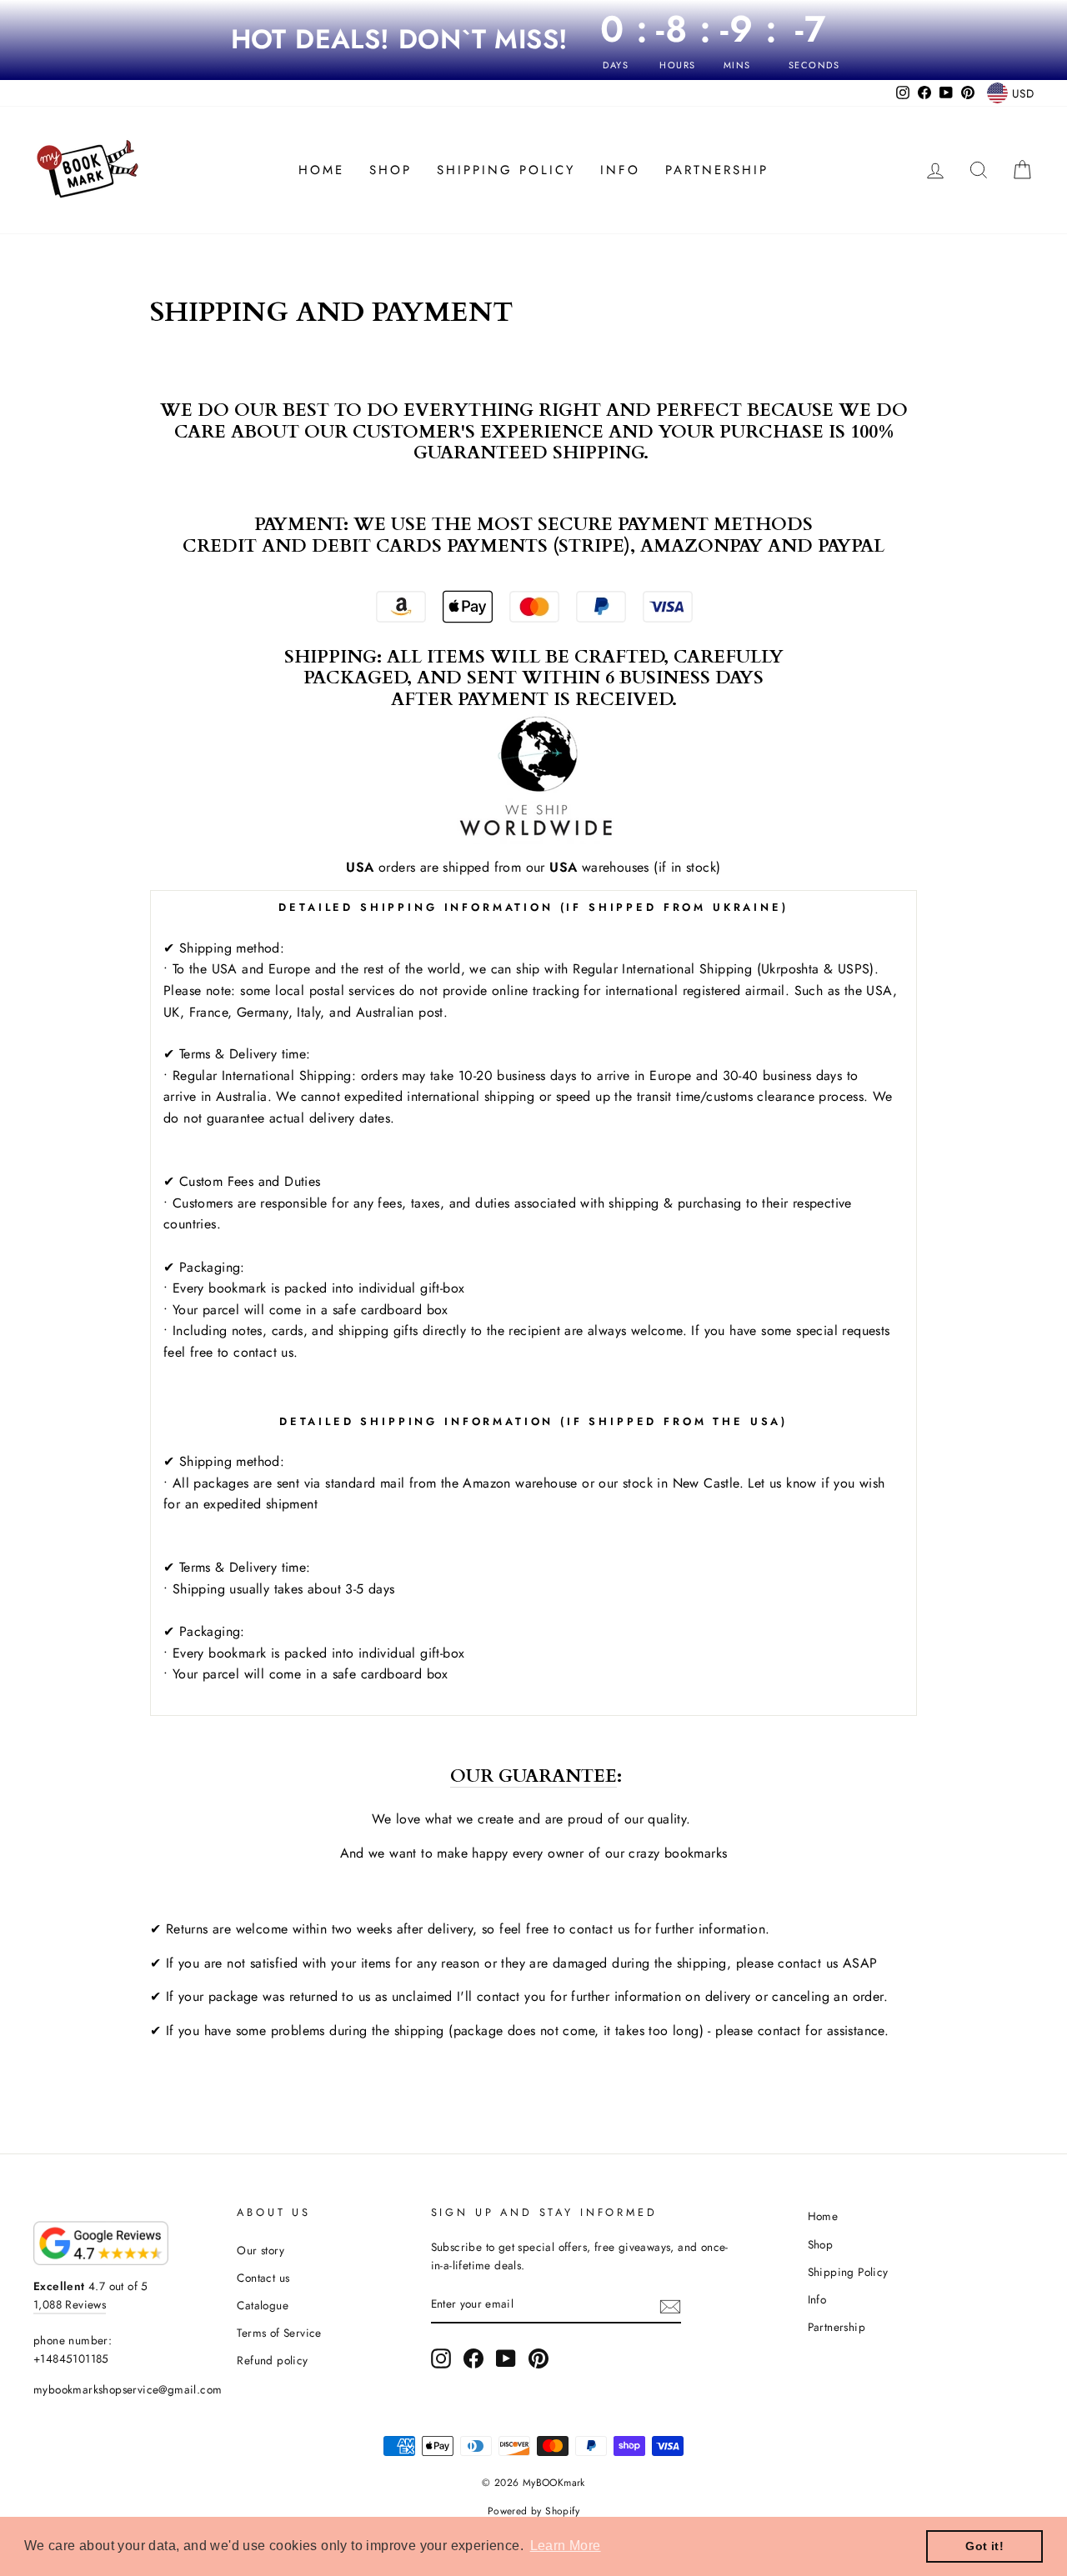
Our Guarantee (533, 1777)
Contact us (263, 2278)
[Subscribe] (670, 2305)
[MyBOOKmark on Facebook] (473, 2358)
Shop (391, 170)
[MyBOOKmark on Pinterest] (539, 2358)
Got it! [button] (984, 2546)
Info (620, 170)
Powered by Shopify (533, 2511)
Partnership (717, 170)
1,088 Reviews (70, 2304)
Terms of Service (279, 2333)
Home (321, 170)
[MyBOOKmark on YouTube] (506, 2358)
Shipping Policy (506, 170)
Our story (260, 2250)
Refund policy (272, 2360)
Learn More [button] (566, 2546)
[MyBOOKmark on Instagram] (441, 2358)
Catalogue (263, 2305)
